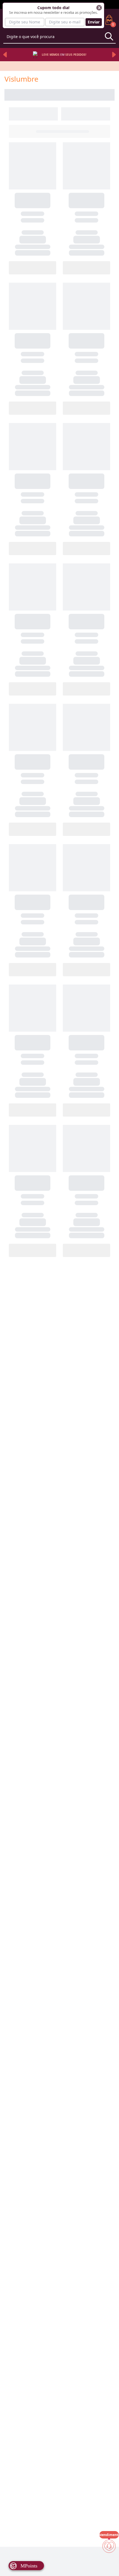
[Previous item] (5, 55)
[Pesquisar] (109, 36)
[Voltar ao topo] (109, 2563)
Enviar (94, 22)
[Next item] (114, 55)
